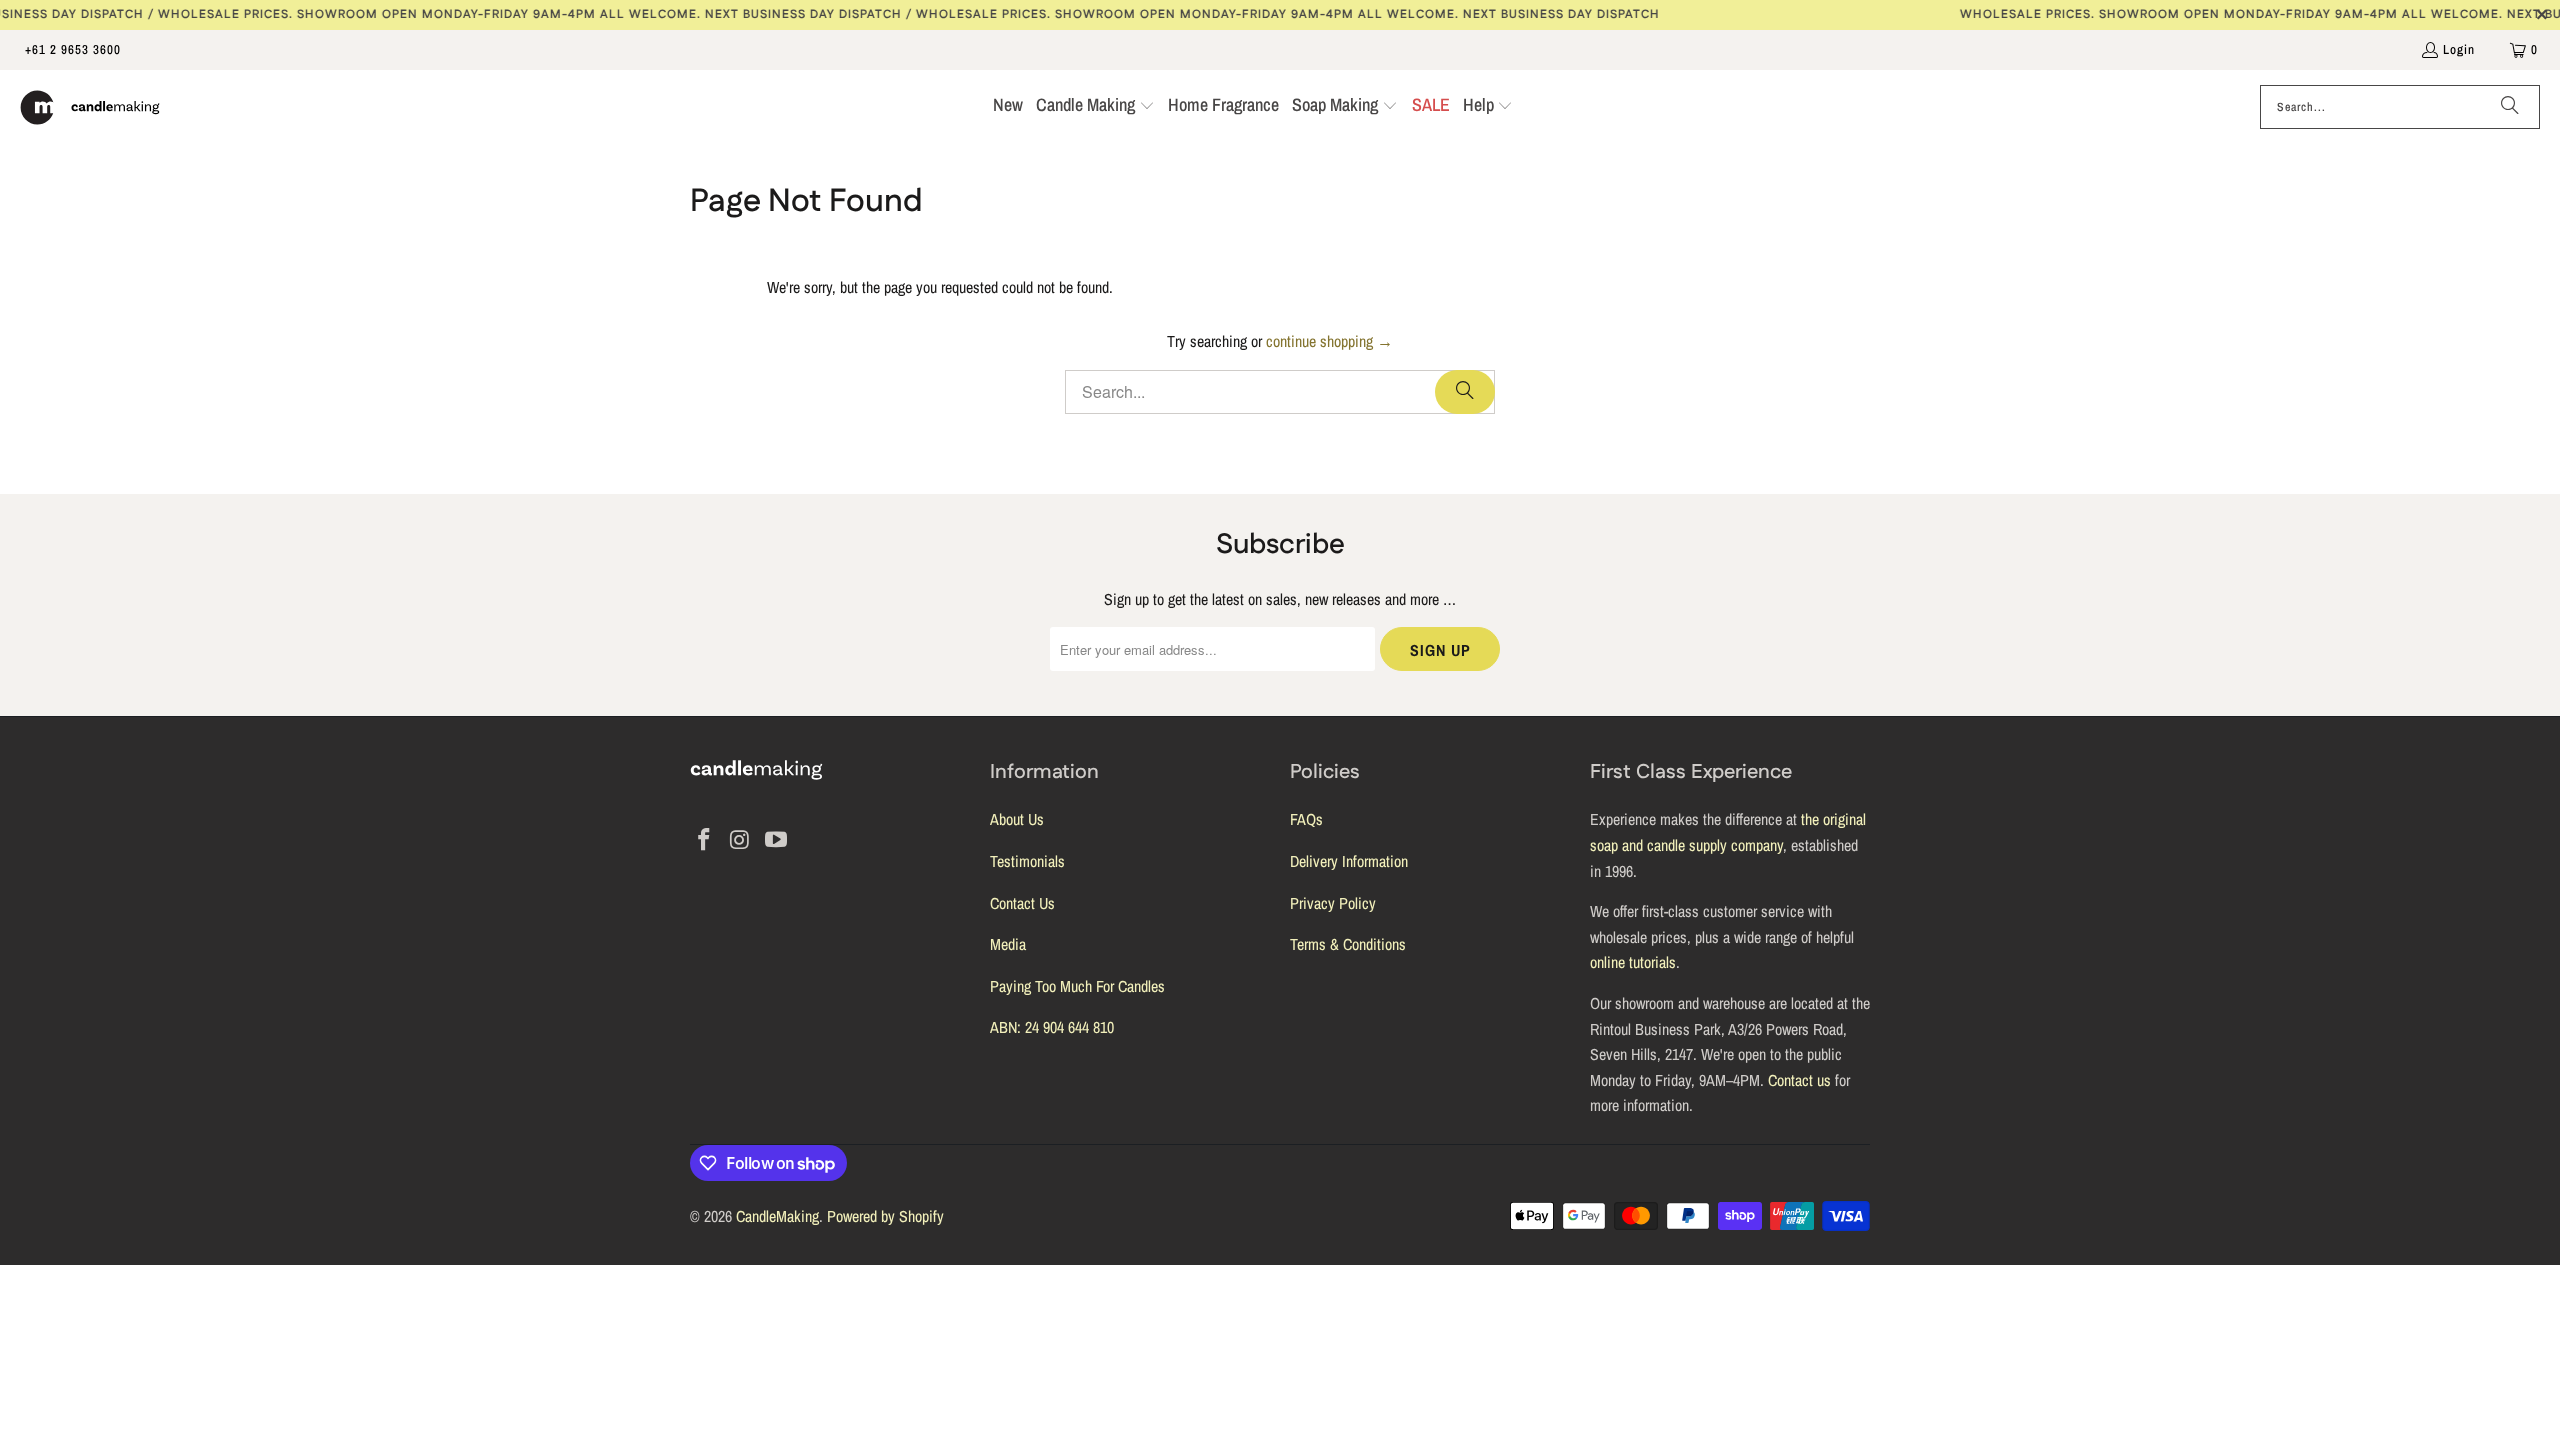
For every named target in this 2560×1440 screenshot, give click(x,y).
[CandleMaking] (90, 107)
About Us (1017, 819)
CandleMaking (777, 1216)
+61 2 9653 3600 (73, 49)
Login (2459, 49)
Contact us (1799, 1080)
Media (1008, 944)
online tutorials (1633, 962)
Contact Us (1022, 903)
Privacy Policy (1333, 903)
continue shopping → (1329, 341)
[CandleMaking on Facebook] (705, 840)
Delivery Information (1349, 861)
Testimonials (1027, 861)
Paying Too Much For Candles (1077, 986)
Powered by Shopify (885, 1216)
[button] (1095, 107)
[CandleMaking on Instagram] (741, 840)
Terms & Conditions (1348, 944)
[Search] (2510, 107)
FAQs (1306, 819)
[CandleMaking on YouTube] (776, 840)
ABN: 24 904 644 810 (1052, 1027)
